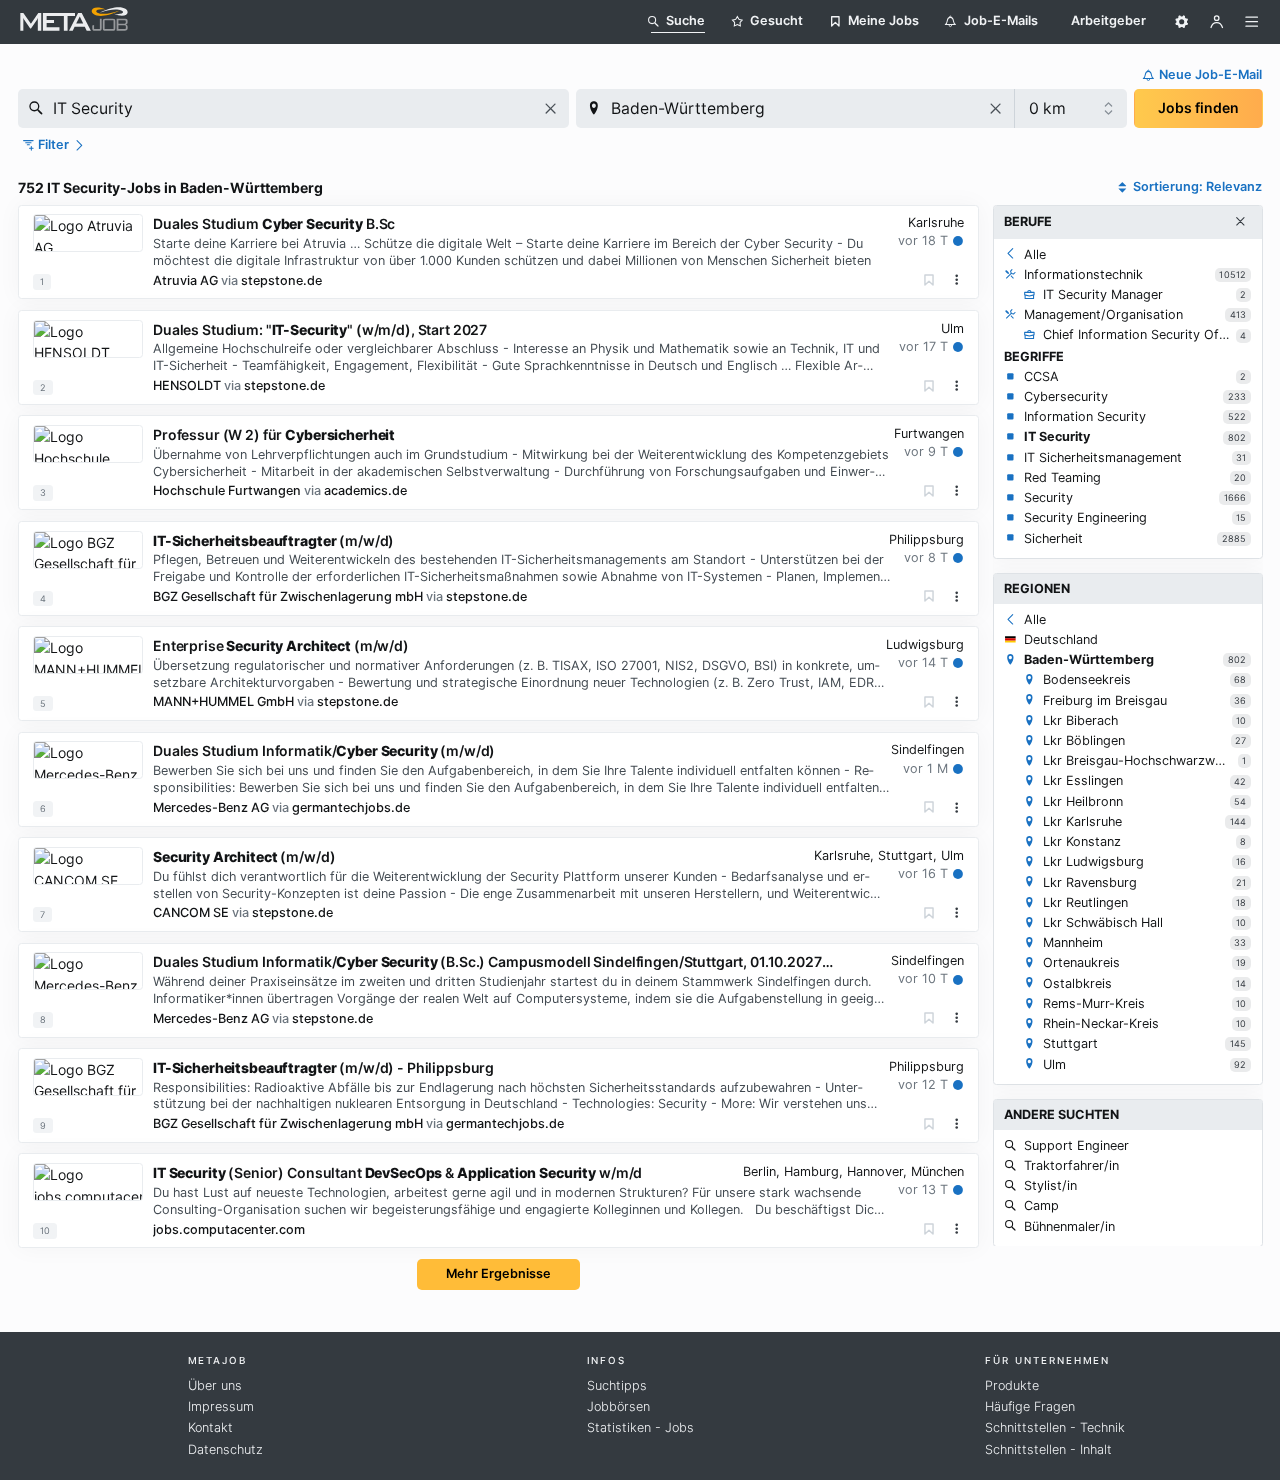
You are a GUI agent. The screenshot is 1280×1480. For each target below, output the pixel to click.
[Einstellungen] (1182, 22)
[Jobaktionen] (957, 280)
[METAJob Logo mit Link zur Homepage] (74, 21)
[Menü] (1252, 22)
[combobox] (293, 108)
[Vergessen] (929, 280)
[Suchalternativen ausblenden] (1240, 222)
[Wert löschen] (550, 108)
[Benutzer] (1217, 22)
